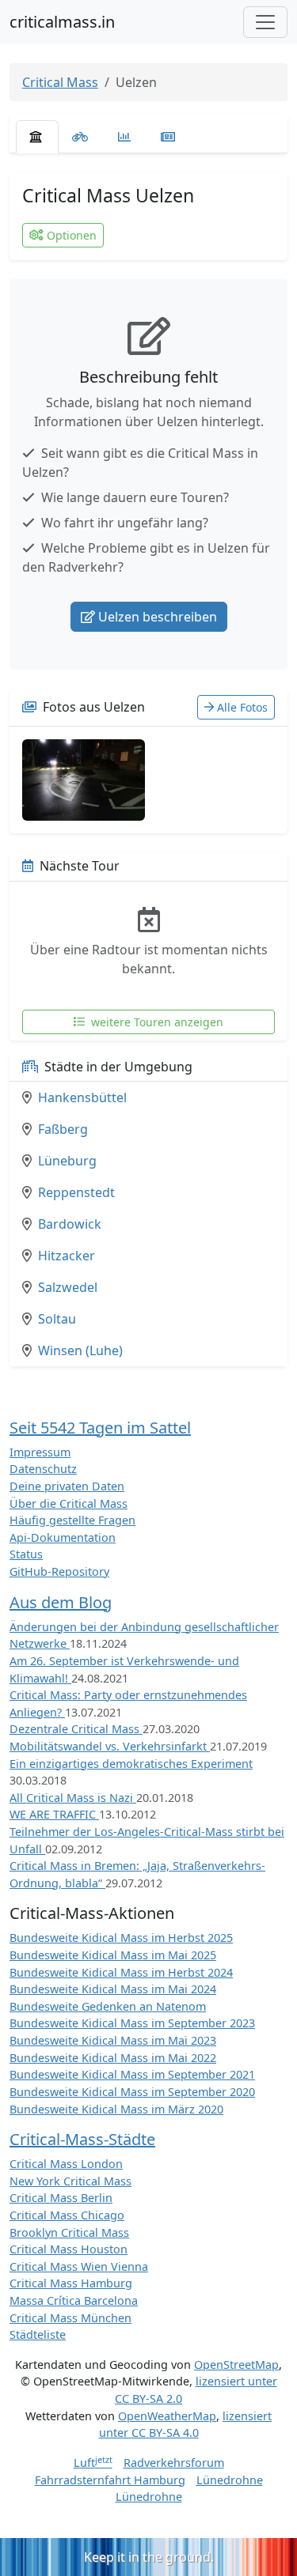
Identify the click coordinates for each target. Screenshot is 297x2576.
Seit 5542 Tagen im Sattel (100, 1428)
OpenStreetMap (236, 2364)
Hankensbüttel (82, 1097)
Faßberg (63, 1129)
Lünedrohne (230, 2480)
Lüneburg (67, 1161)
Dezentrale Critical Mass (76, 1729)
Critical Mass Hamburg (71, 2283)
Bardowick (70, 1224)
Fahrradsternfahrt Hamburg (110, 2480)
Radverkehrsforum (174, 2463)
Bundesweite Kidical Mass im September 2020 (132, 2092)
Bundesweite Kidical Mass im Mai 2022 (113, 2058)
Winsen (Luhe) (80, 1350)
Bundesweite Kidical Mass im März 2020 (116, 2109)
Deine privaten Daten (67, 1486)
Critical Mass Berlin (61, 2198)
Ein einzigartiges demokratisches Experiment (131, 1764)
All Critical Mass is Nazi (73, 1798)
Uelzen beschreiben (158, 617)
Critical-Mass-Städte (82, 2139)
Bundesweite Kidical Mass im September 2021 (132, 2074)
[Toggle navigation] (265, 22)
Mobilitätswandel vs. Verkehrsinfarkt (110, 1746)
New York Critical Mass (70, 2181)
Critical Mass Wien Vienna (79, 2266)
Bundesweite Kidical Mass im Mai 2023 (113, 2040)
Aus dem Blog (61, 1602)
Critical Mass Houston (69, 2249)
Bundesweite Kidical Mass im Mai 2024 (113, 1989)
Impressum (40, 1452)
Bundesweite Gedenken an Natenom (108, 2006)
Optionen (72, 235)
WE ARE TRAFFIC (54, 1814)
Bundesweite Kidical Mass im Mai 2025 (113, 1955)
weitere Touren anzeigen (156, 1022)
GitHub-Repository (59, 1571)
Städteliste (38, 2334)
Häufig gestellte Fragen (72, 1520)
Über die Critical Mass (69, 1503)
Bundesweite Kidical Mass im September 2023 (132, 2023)
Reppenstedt (76, 1192)
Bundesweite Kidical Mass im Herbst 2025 (121, 1938)
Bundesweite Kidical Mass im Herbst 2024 (121, 1972)
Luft (93, 2463)
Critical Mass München (70, 2318)
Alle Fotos (242, 707)
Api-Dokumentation (63, 1537)
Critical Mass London (66, 2164)
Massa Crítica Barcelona (74, 2300)
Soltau (57, 1319)
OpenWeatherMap (167, 2416)
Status (26, 1554)
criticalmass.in (62, 22)
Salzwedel (68, 1287)
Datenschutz (43, 1469)
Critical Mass (60, 82)
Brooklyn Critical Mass (69, 2232)
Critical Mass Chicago (67, 2215)
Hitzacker (67, 1256)
